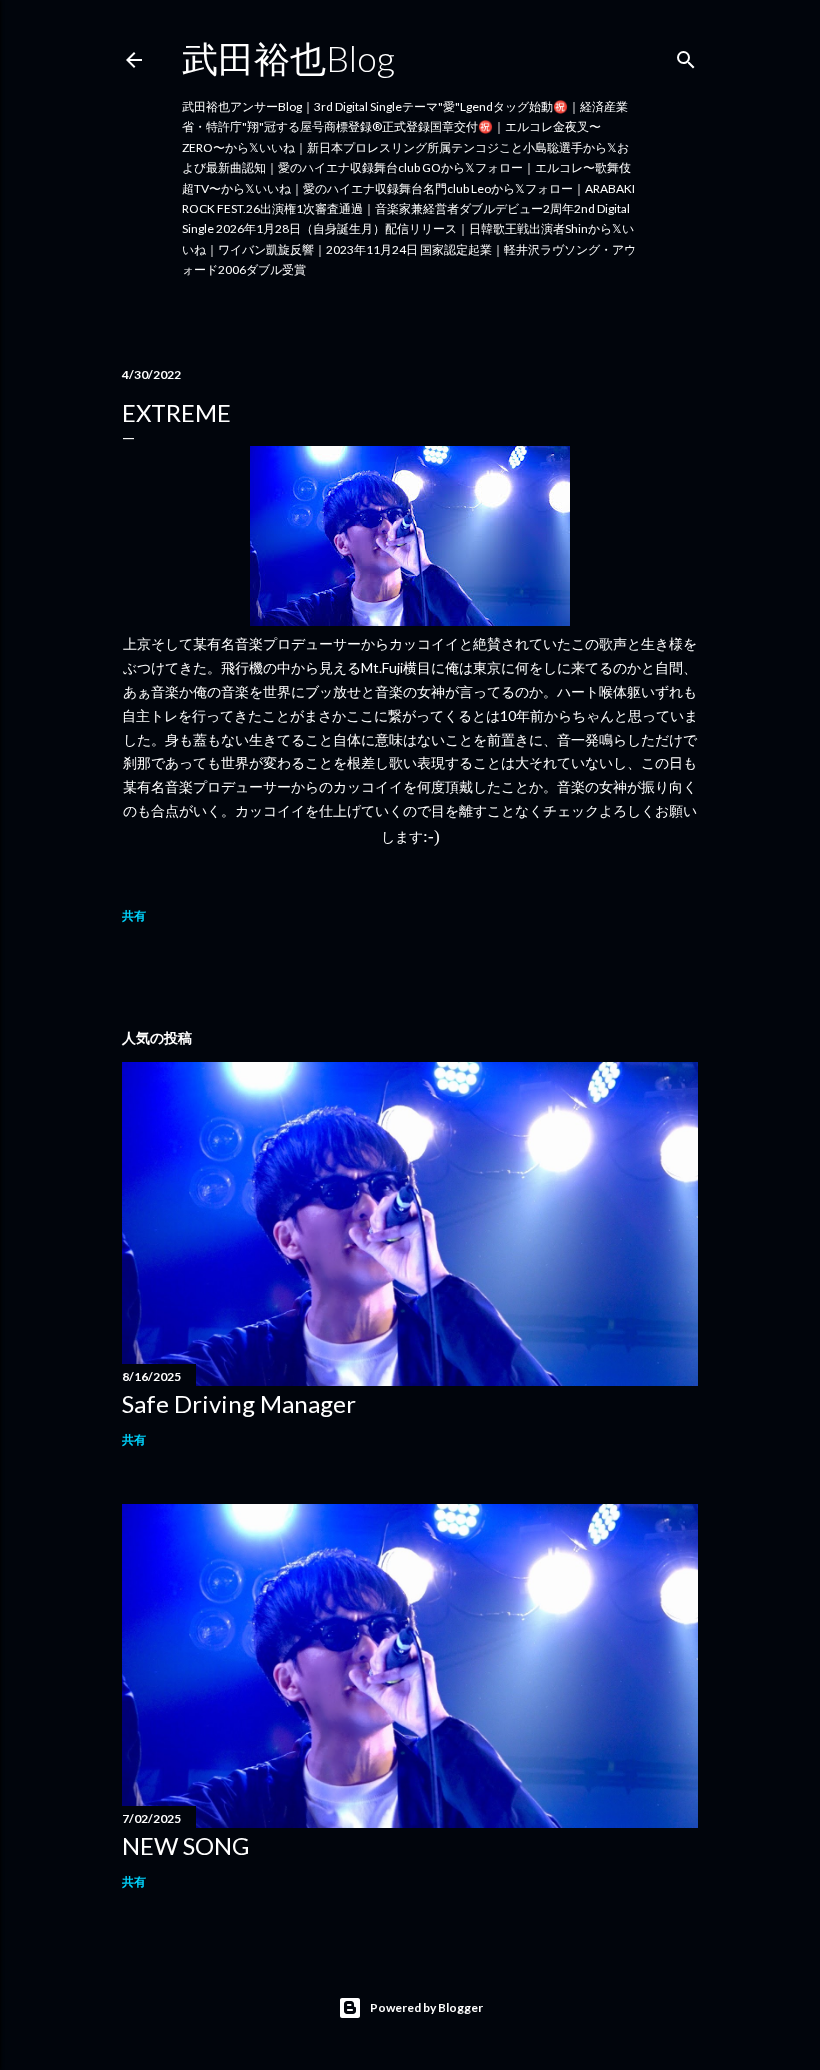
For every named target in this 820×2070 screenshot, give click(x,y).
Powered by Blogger (426, 2007)
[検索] (686, 55)
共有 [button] (134, 915)
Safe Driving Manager (239, 1403)
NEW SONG (185, 1845)
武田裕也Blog (288, 58)
